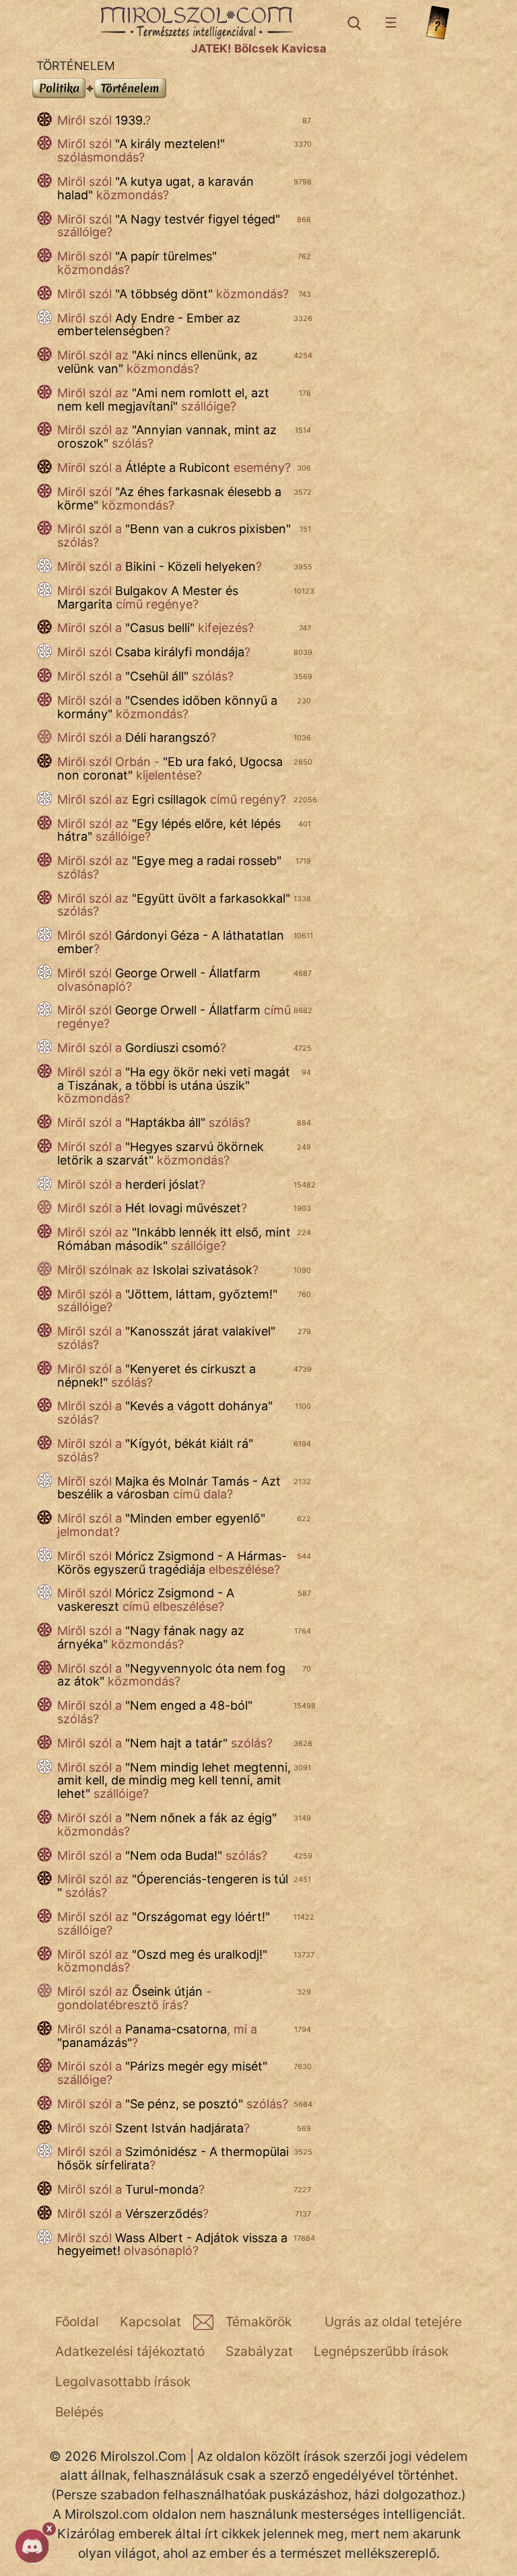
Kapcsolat (150, 2322)
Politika (60, 88)
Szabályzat (259, 2351)
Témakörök (258, 2322)
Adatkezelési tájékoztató (130, 2351)
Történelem (131, 88)
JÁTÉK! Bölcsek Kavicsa (259, 48)
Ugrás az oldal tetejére (393, 2322)
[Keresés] (353, 23)
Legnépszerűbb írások (381, 2351)
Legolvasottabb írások (123, 2381)
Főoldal (77, 2322)
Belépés (79, 2412)
